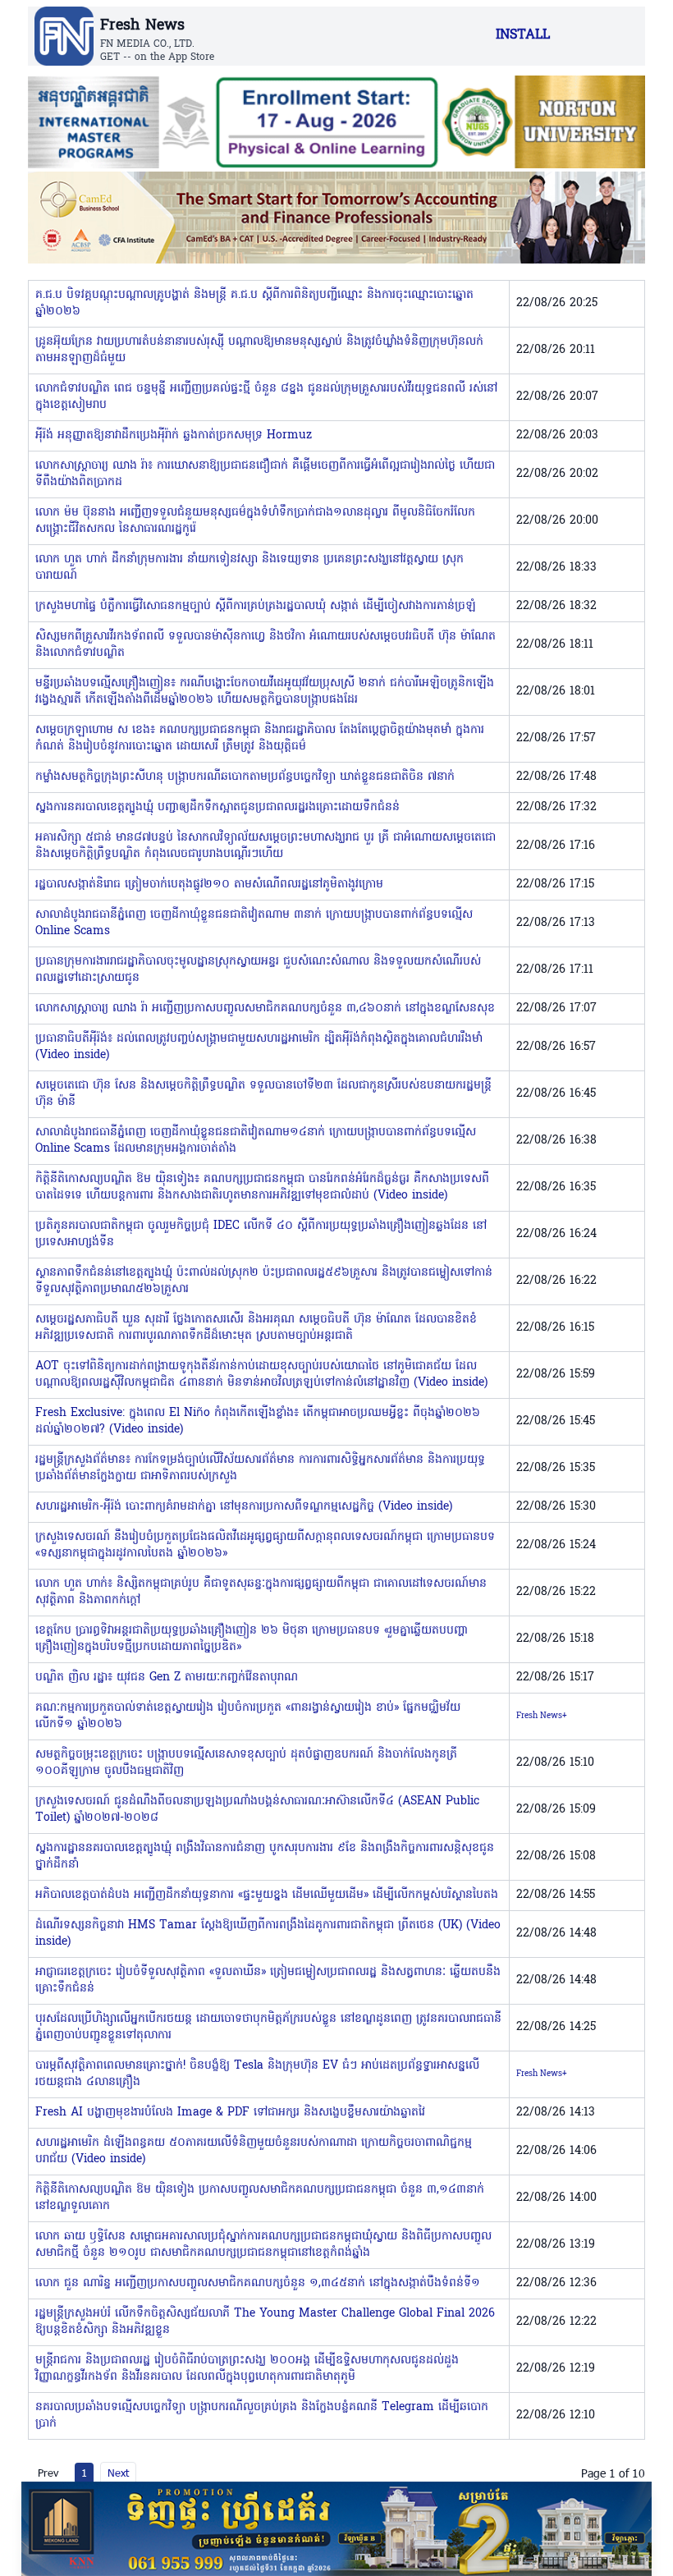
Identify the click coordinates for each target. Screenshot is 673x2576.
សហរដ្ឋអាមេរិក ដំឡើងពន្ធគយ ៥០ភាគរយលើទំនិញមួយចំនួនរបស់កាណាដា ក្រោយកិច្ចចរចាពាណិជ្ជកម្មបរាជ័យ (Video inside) (254, 2151)
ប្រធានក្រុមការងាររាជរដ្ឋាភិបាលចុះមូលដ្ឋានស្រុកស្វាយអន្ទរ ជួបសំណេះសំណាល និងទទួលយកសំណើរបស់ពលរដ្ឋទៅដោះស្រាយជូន (258, 970)
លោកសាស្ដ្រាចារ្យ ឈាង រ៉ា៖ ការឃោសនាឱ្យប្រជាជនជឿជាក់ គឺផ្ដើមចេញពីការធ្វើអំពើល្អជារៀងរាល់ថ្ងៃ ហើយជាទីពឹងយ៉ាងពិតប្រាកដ (265, 474)
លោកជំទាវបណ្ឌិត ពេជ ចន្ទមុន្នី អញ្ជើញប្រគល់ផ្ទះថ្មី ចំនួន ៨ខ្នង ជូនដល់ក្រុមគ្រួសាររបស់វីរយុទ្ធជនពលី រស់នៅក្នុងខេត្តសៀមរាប (266, 397)
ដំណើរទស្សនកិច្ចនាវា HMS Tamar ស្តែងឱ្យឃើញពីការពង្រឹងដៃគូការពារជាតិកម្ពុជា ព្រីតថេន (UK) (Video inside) (268, 1934)
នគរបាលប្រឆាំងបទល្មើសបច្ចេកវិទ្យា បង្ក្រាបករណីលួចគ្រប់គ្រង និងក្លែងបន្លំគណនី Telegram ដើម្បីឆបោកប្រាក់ (262, 2416)
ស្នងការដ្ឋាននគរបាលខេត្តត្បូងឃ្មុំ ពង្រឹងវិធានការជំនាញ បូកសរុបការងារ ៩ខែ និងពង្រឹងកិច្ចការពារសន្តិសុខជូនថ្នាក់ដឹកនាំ (265, 1856)
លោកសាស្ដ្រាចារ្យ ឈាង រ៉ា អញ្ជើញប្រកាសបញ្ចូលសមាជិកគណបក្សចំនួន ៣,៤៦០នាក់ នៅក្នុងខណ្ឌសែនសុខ (265, 1008)
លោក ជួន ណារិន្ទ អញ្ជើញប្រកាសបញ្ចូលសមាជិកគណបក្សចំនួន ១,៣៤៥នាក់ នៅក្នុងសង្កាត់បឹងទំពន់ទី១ (258, 2283)
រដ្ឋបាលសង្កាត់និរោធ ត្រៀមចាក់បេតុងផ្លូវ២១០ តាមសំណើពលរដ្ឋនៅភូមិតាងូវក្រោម (209, 885)
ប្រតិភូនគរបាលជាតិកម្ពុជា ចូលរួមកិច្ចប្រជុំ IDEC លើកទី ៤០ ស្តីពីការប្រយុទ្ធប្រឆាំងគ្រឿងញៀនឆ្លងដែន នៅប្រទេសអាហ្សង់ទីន (261, 1234)
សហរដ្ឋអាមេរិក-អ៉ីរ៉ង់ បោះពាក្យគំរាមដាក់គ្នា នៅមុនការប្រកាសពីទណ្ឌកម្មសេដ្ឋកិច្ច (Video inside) (244, 1507)
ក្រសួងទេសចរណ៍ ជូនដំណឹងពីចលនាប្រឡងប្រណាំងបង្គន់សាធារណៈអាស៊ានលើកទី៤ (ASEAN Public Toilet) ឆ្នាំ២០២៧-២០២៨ (257, 1810)
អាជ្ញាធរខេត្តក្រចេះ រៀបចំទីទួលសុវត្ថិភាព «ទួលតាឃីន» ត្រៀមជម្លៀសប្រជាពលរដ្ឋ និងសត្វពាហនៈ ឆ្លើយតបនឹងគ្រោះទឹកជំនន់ (268, 1980)
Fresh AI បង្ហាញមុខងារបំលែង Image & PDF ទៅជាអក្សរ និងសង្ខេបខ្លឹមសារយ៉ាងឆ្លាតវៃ (230, 2113)
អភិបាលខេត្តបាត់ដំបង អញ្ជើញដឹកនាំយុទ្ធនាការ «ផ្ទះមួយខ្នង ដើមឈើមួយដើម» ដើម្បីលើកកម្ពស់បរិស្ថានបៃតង (267, 1895)
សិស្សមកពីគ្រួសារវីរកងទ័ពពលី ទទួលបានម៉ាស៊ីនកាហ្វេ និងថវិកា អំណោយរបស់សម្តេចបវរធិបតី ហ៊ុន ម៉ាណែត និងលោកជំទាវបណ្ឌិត (266, 645)
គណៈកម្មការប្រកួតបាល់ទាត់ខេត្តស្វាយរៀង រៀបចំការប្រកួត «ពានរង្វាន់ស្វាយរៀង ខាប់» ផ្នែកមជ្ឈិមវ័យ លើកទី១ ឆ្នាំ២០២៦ (248, 1716)
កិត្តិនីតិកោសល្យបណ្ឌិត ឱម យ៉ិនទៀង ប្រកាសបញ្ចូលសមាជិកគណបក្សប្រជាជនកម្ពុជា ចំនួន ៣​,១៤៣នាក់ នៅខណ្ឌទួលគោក (260, 2198)
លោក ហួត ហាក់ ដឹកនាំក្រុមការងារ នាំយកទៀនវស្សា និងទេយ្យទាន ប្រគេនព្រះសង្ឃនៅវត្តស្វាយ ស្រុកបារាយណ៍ (250, 568)
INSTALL (523, 35)
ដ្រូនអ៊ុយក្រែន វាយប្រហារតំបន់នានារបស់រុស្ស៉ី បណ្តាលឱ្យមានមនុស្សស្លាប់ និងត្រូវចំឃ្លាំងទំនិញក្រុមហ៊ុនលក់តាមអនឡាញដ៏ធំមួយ (259, 350)
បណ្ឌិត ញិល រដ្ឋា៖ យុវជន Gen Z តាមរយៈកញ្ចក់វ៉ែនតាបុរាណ (167, 1678)
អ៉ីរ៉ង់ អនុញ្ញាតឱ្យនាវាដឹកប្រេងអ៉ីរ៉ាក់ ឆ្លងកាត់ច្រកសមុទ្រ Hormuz (174, 435)
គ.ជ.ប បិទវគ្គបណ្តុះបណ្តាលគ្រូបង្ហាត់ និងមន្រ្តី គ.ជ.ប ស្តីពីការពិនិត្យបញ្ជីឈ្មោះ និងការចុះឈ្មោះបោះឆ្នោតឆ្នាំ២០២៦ (254, 303)
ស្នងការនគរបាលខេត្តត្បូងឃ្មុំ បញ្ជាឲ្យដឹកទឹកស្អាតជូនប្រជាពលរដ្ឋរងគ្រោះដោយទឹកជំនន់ (217, 807)
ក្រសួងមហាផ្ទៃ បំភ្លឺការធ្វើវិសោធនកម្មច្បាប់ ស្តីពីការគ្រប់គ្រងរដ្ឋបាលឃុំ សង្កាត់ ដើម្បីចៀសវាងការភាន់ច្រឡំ (256, 606)
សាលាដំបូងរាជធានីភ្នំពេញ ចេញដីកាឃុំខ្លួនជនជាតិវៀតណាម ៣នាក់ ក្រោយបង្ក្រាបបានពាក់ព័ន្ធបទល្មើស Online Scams (254, 923)
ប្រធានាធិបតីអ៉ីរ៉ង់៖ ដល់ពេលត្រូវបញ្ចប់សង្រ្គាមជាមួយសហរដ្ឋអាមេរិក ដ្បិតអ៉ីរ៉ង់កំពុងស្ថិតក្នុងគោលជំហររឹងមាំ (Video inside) (259, 1047)
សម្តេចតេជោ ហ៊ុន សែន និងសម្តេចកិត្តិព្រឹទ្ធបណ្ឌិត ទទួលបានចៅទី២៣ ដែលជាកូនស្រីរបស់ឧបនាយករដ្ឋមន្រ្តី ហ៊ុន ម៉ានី (263, 1094)
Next (118, 2473)
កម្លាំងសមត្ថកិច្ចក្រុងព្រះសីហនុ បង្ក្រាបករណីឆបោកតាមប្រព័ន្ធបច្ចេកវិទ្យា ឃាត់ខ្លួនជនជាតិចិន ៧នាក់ (245, 777)
